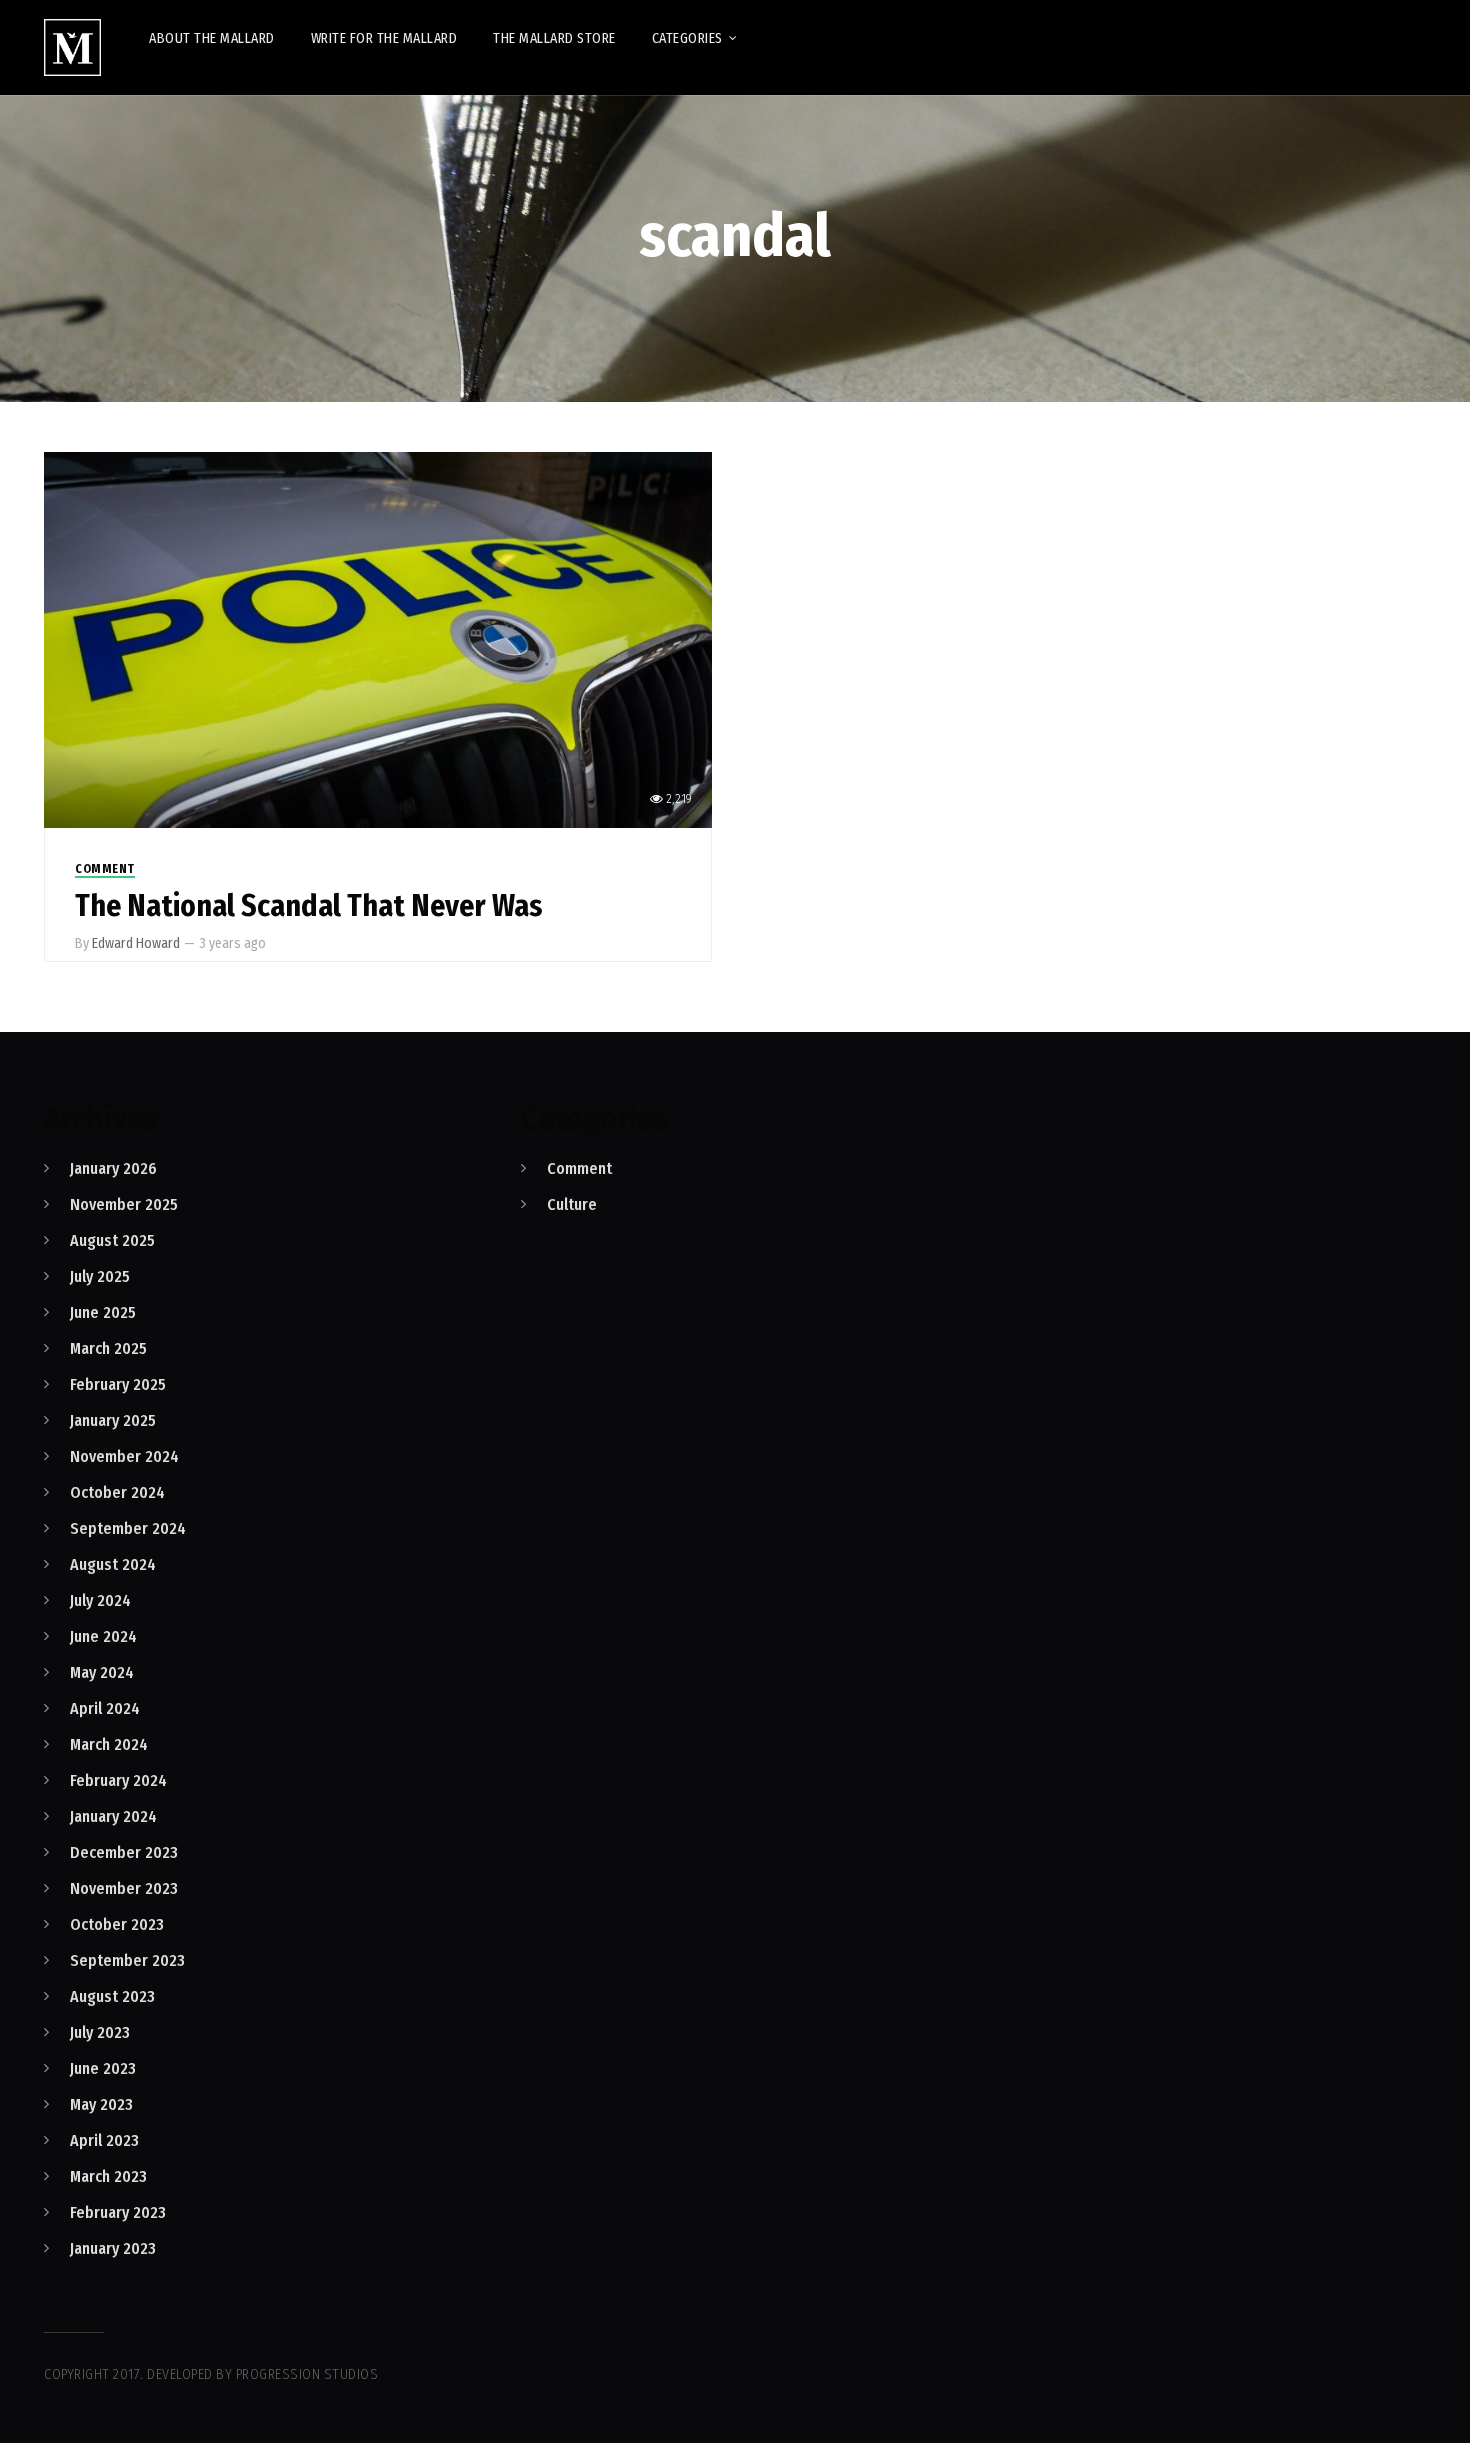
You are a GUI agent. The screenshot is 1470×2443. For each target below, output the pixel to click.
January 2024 (113, 1816)
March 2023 (108, 2176)
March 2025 (108, 1348)
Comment (105, 869)
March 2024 (109, 1744)
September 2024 (128, 1528)
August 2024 (113, 1564)
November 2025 (124, 1204)
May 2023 (101, 2104)
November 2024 (124, 1456)
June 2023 (103, 2068)
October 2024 (117, 1492)
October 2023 (117, 1924)
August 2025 (112, 1240)
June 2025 (103, 1312)
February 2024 (118, 1780)
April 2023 (104, 2140)
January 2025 (113, 1420)
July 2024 (100, 1600)
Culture (572, 1204)
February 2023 (118, 2212)
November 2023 (124, 1888)
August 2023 (112, 1996)
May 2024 (102, 1672)
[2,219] (378, 638)
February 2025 (118, 1384)
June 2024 (103, 1636)
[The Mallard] (72, 47)
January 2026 (113, 1168)
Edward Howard (136, 943)
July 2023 (100, 2032)
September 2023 (127, 1960)
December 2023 (124, 1852)
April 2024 (105, 1708)
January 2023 (113, 2248)
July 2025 (100, 1276)
